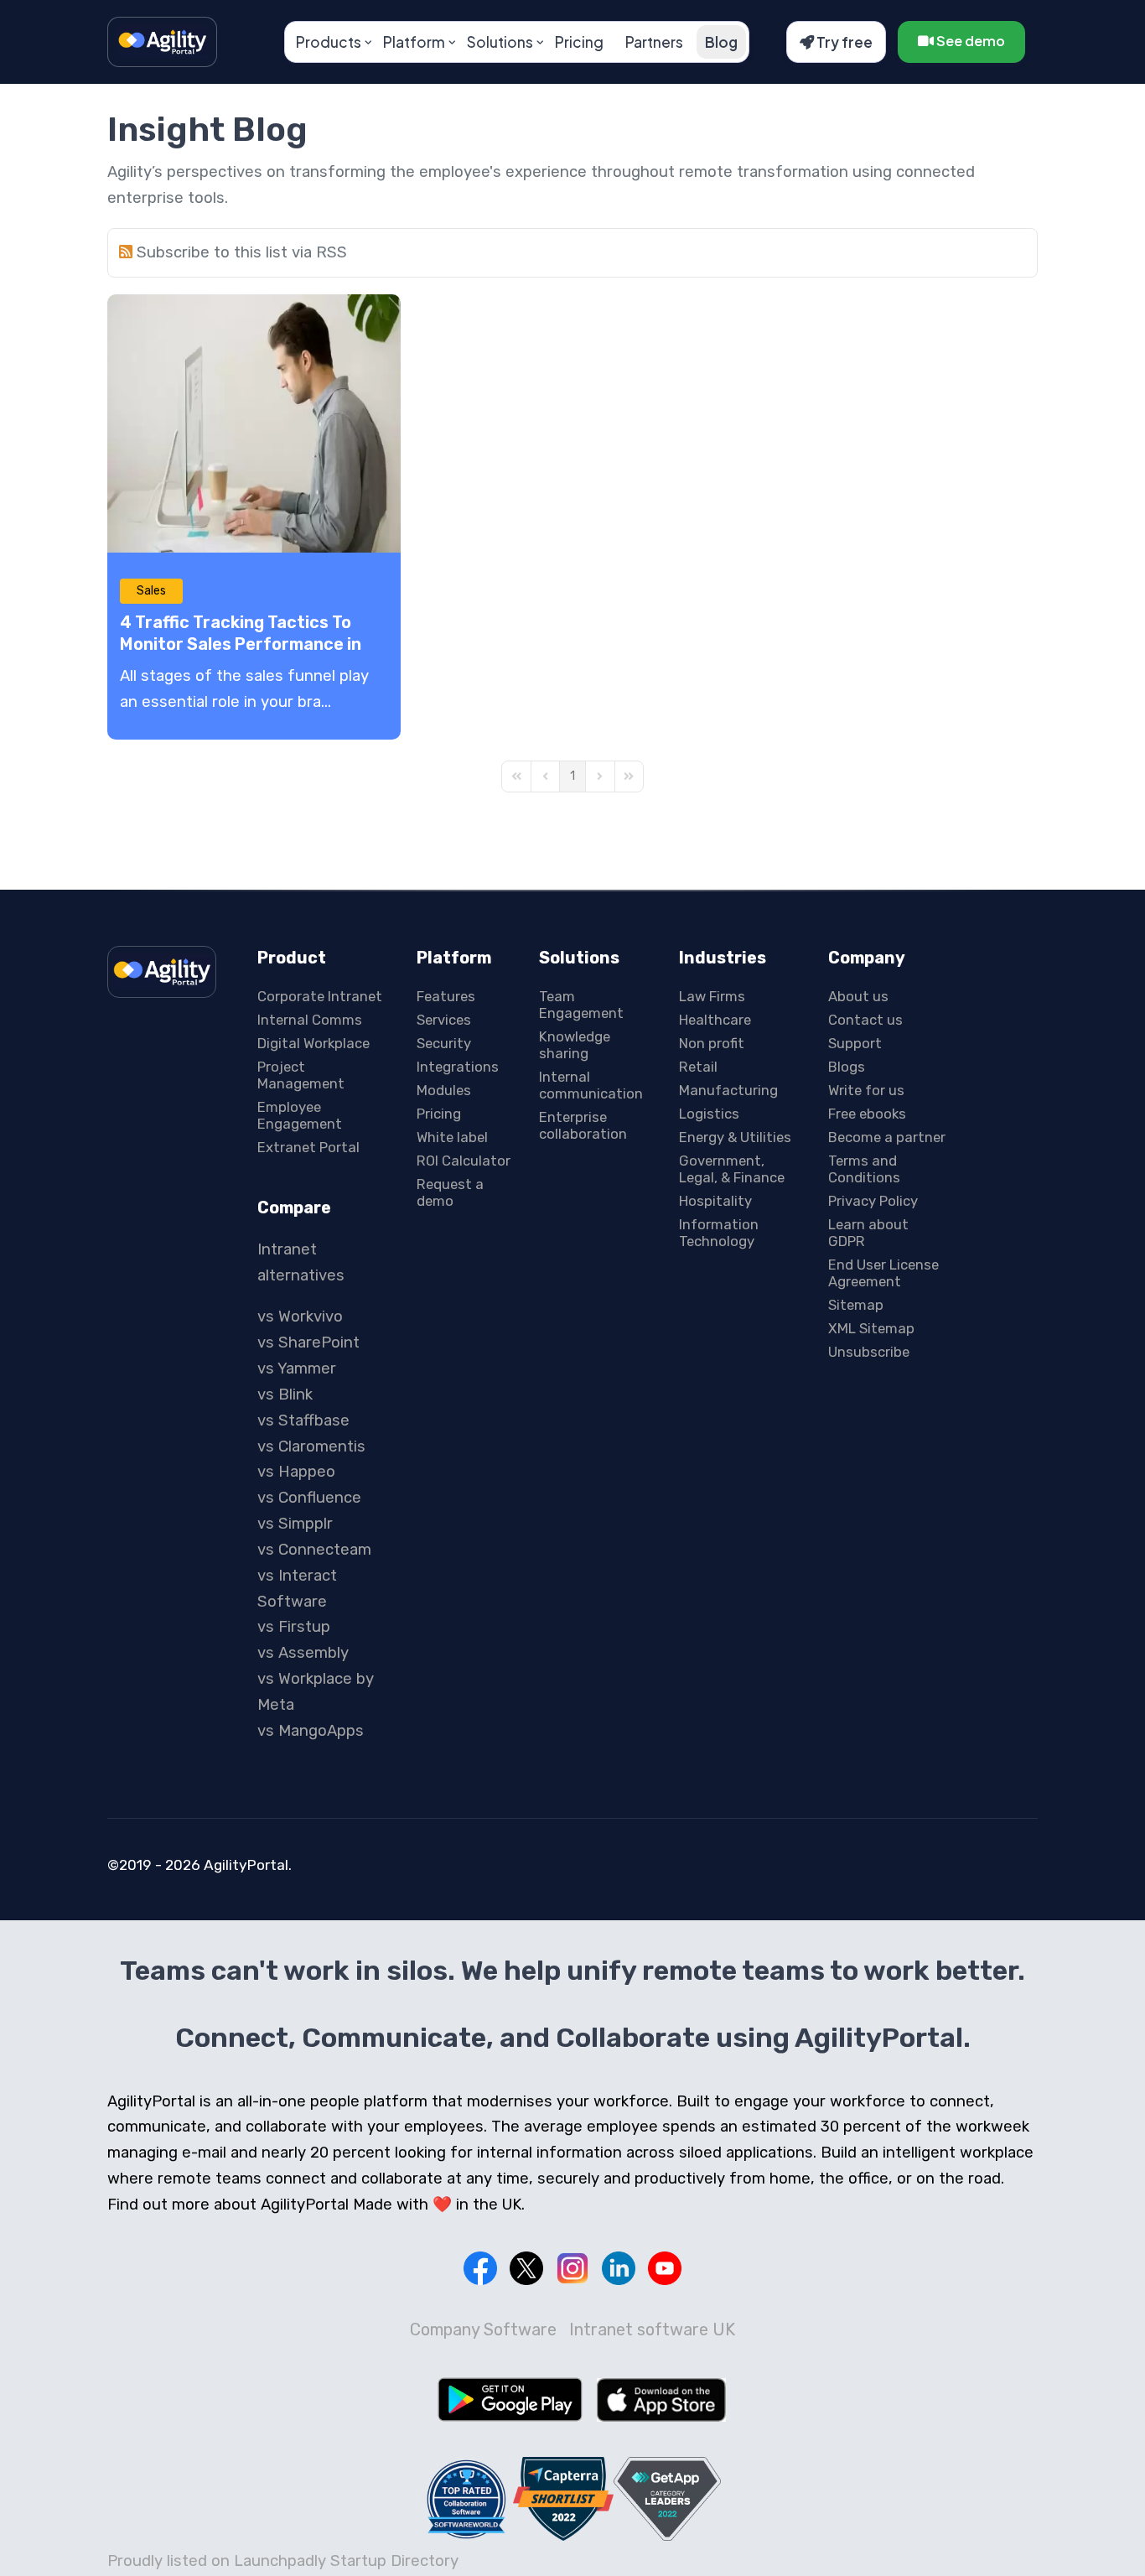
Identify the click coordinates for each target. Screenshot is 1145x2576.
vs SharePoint (308, 1343)
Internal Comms (310, 1020)
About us (858, 996)
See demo (969, 41)
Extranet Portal (308, 1147)
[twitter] (526, 2268)
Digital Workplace (313, 1043)
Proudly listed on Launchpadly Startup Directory (283, 2561)
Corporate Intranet (320, 996)
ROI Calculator (464, 1161)
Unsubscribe (869, 1352)
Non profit (712, 1043)
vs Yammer (297, 1368)
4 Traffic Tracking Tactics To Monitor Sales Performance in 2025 (241, 644)
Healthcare (715, 1020)
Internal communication (591, 1085)
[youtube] (665, 2268)
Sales (151, 591)
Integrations (458, 1067)
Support (855, 1043)
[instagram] (572, 2268)
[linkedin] (619, 2268)
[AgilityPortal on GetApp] (667, 2498)
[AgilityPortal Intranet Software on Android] (510, 2399)
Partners (654, 42)
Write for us (866, 1090)
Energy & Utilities (735, 1137)
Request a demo (450, 1192)
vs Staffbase (303, 1420)
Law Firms (712, 996)
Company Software (483, 2329)
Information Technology (719, 1233)
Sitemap (856, 1305)
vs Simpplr (295, 1524)
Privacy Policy (873, 1201)
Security (444, 1043)
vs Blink (285, 1394)
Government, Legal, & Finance (732, 1169)
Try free (843, 42)
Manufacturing (728, 1090)
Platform (414, 42)
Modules (444, 1090)
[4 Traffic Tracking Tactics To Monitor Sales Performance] (254, 423)
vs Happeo (296, 1472)
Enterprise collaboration (583, 1125)
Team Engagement (581, 1005)
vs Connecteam (314, 1550)
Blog (721, 42)
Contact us (865, 1020)
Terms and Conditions (864, 1169)
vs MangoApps (311, 1731)
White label (452, 1137)
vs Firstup (294, 1627)
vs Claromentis (311, 1446)
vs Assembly (303, 1653)
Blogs (847, 1067)
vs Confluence (309, 1498)
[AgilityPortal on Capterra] (563, 2498)
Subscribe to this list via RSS (242, 252)
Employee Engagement (300, 1115)
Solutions (500, 42)
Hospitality (715, 1201)
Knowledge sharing (575, 1045)
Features (446, 996)
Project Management (301, 1075)
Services (444, 1020)
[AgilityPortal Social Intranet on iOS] (661, 2400)
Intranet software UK (652, 2329)
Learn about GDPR (868, 1233)
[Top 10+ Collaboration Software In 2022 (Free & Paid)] (467, 2499)
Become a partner (887, 1137)
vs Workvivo (300, 1317)
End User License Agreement (883, 1273)
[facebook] (480, 2268)
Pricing (579, 42)
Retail (698, 1067)
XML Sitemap (871, 1328)
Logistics (709, 1114)
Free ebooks (867, 1114)
